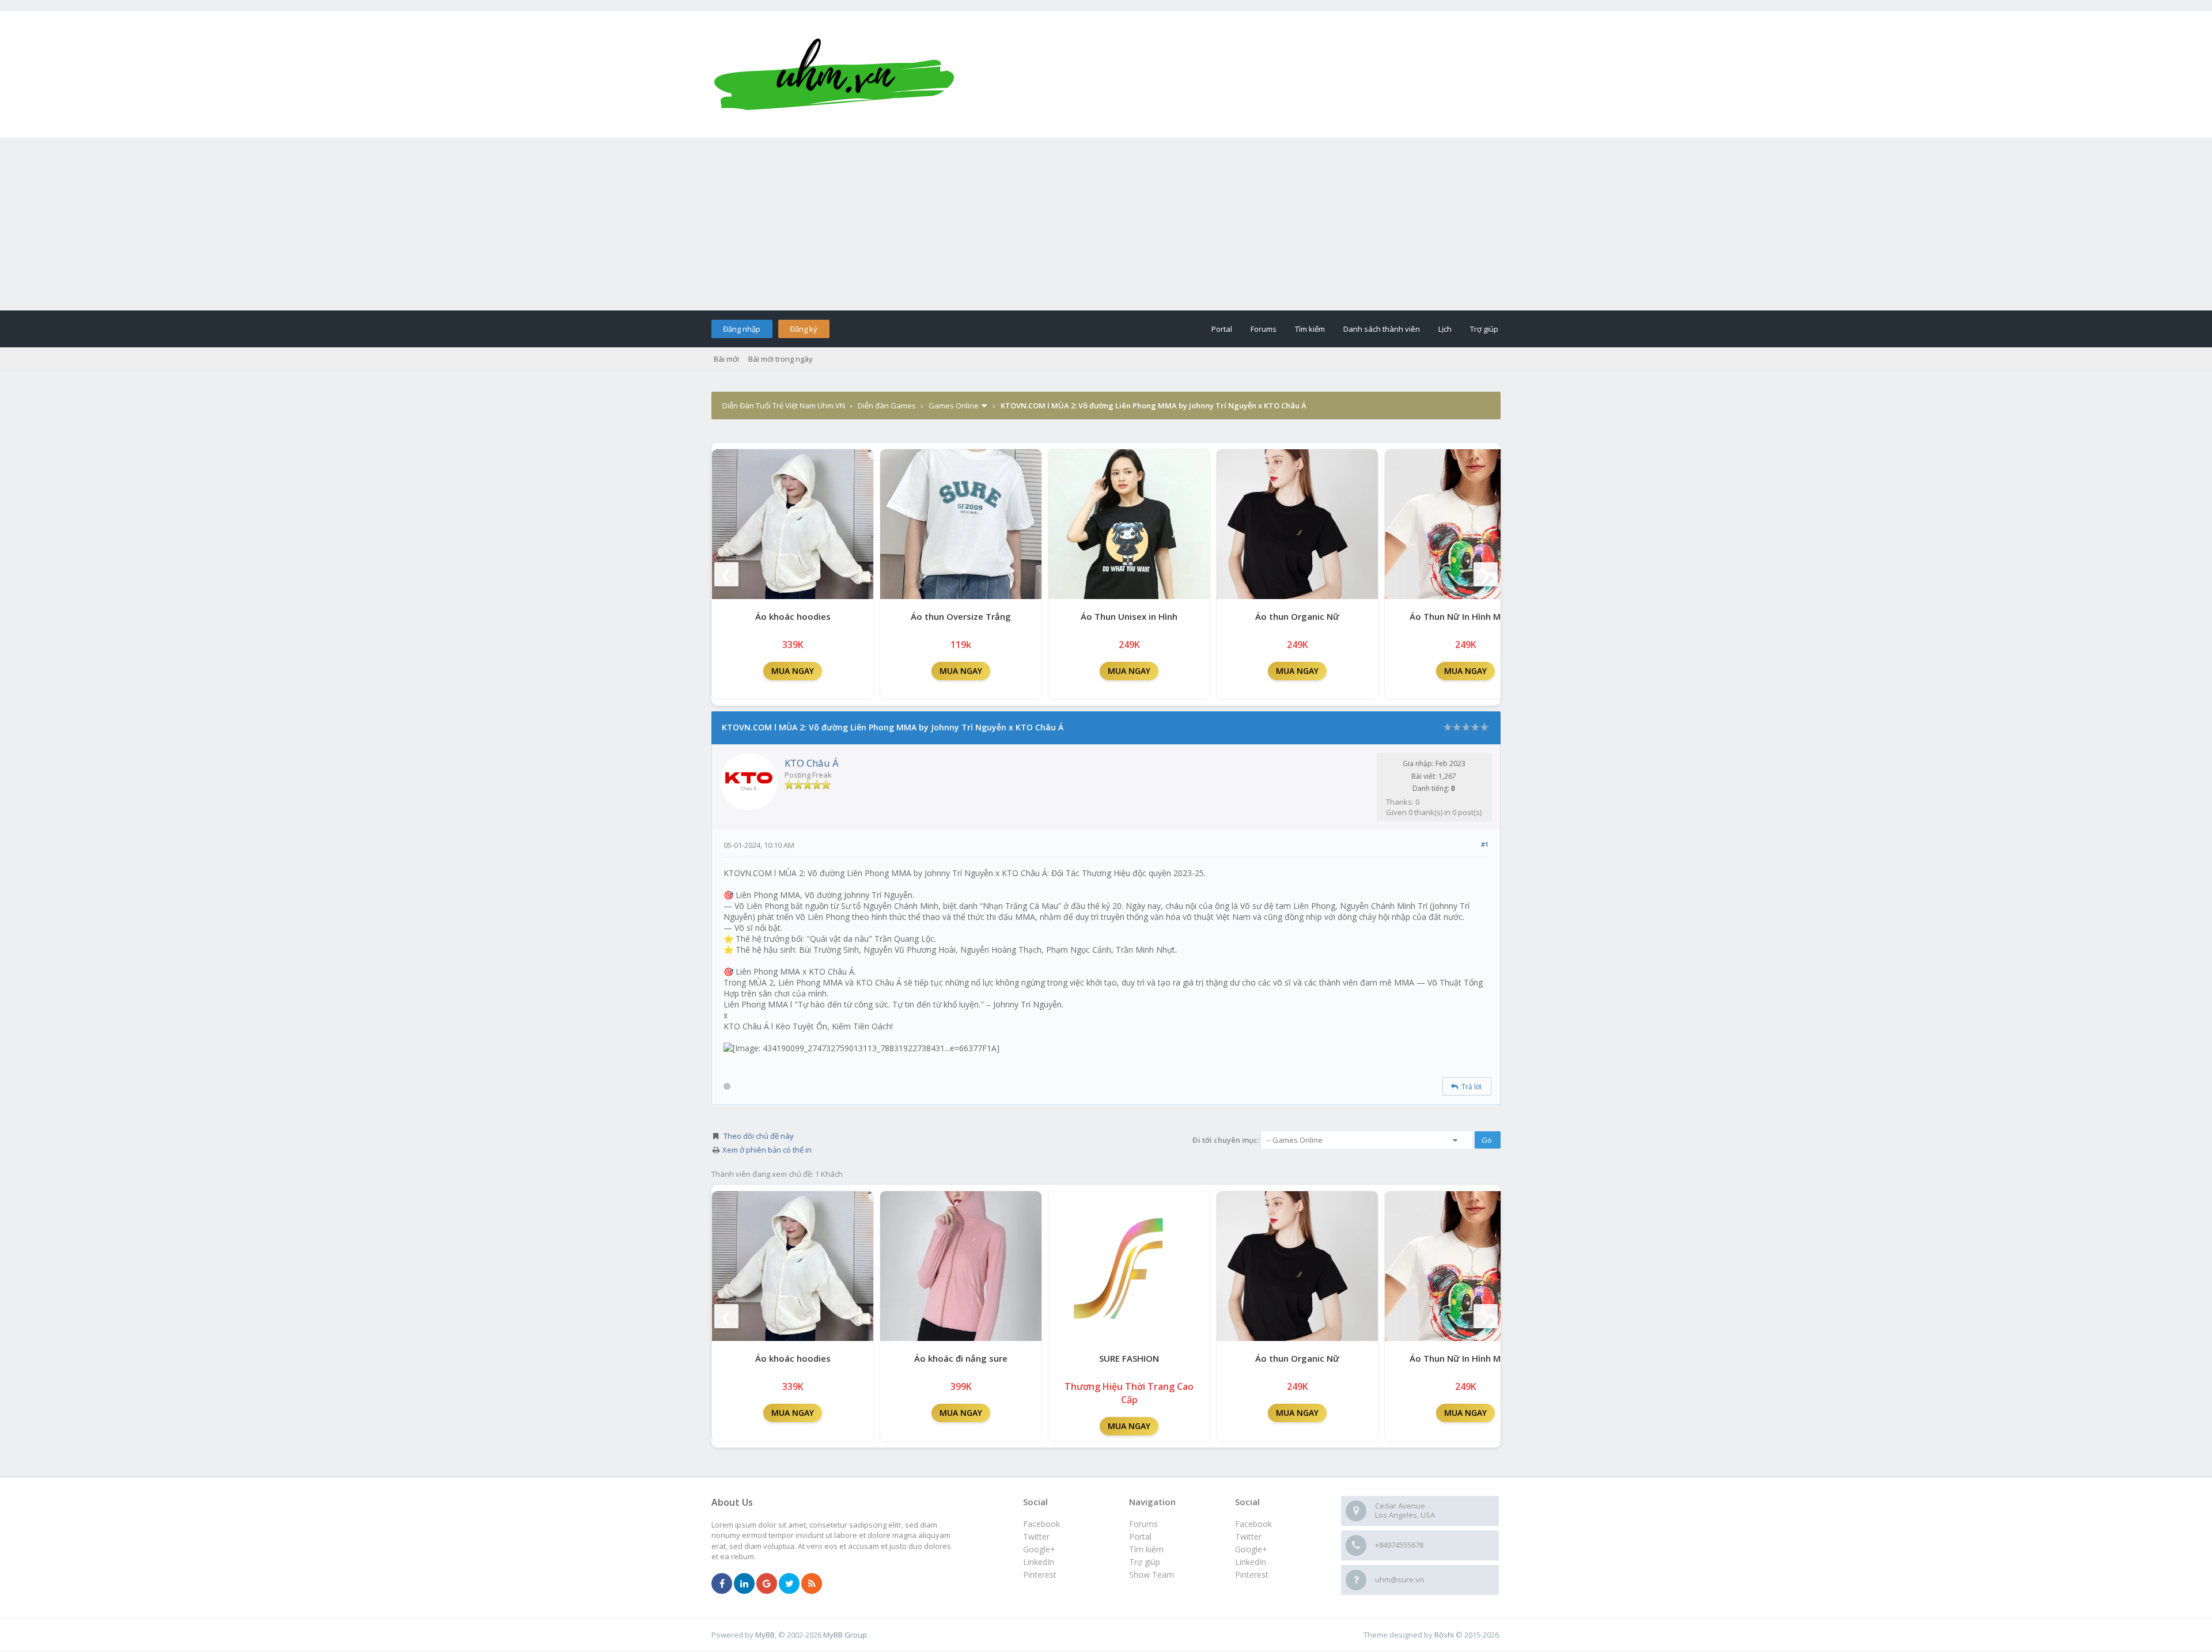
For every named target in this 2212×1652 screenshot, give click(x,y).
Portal (1222, 329)
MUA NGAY (793, 671)
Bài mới (726, 359)
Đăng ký (804, 329)
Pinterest (1252, 1575)
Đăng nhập (742, 329)
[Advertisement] (1106, 224)
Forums (1264, 329)
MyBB (765, 1635)
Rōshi (1444, 1635)
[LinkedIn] (744, 1584)
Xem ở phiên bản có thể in (767, 1150)
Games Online (954, 406)
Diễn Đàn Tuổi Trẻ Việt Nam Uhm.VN (784, 406)
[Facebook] (722, 1584)
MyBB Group (845, 1635)
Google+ (1251, 1549)
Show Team (1152, 1575)
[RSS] (812, 1584)
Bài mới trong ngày (781, 359)
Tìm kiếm (1310, 329)
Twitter (1248, 1537)
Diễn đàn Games (887, 406)
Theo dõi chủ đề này (759, 1136)
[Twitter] (789, 1584)
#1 (1485, 844)
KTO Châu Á (812, 763)
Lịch (1445, 329)
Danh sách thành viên (1382, 329)
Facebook (1253, 1524)
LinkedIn (1251, 1562)
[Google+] (767, 1584)
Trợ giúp (1484, 329)
